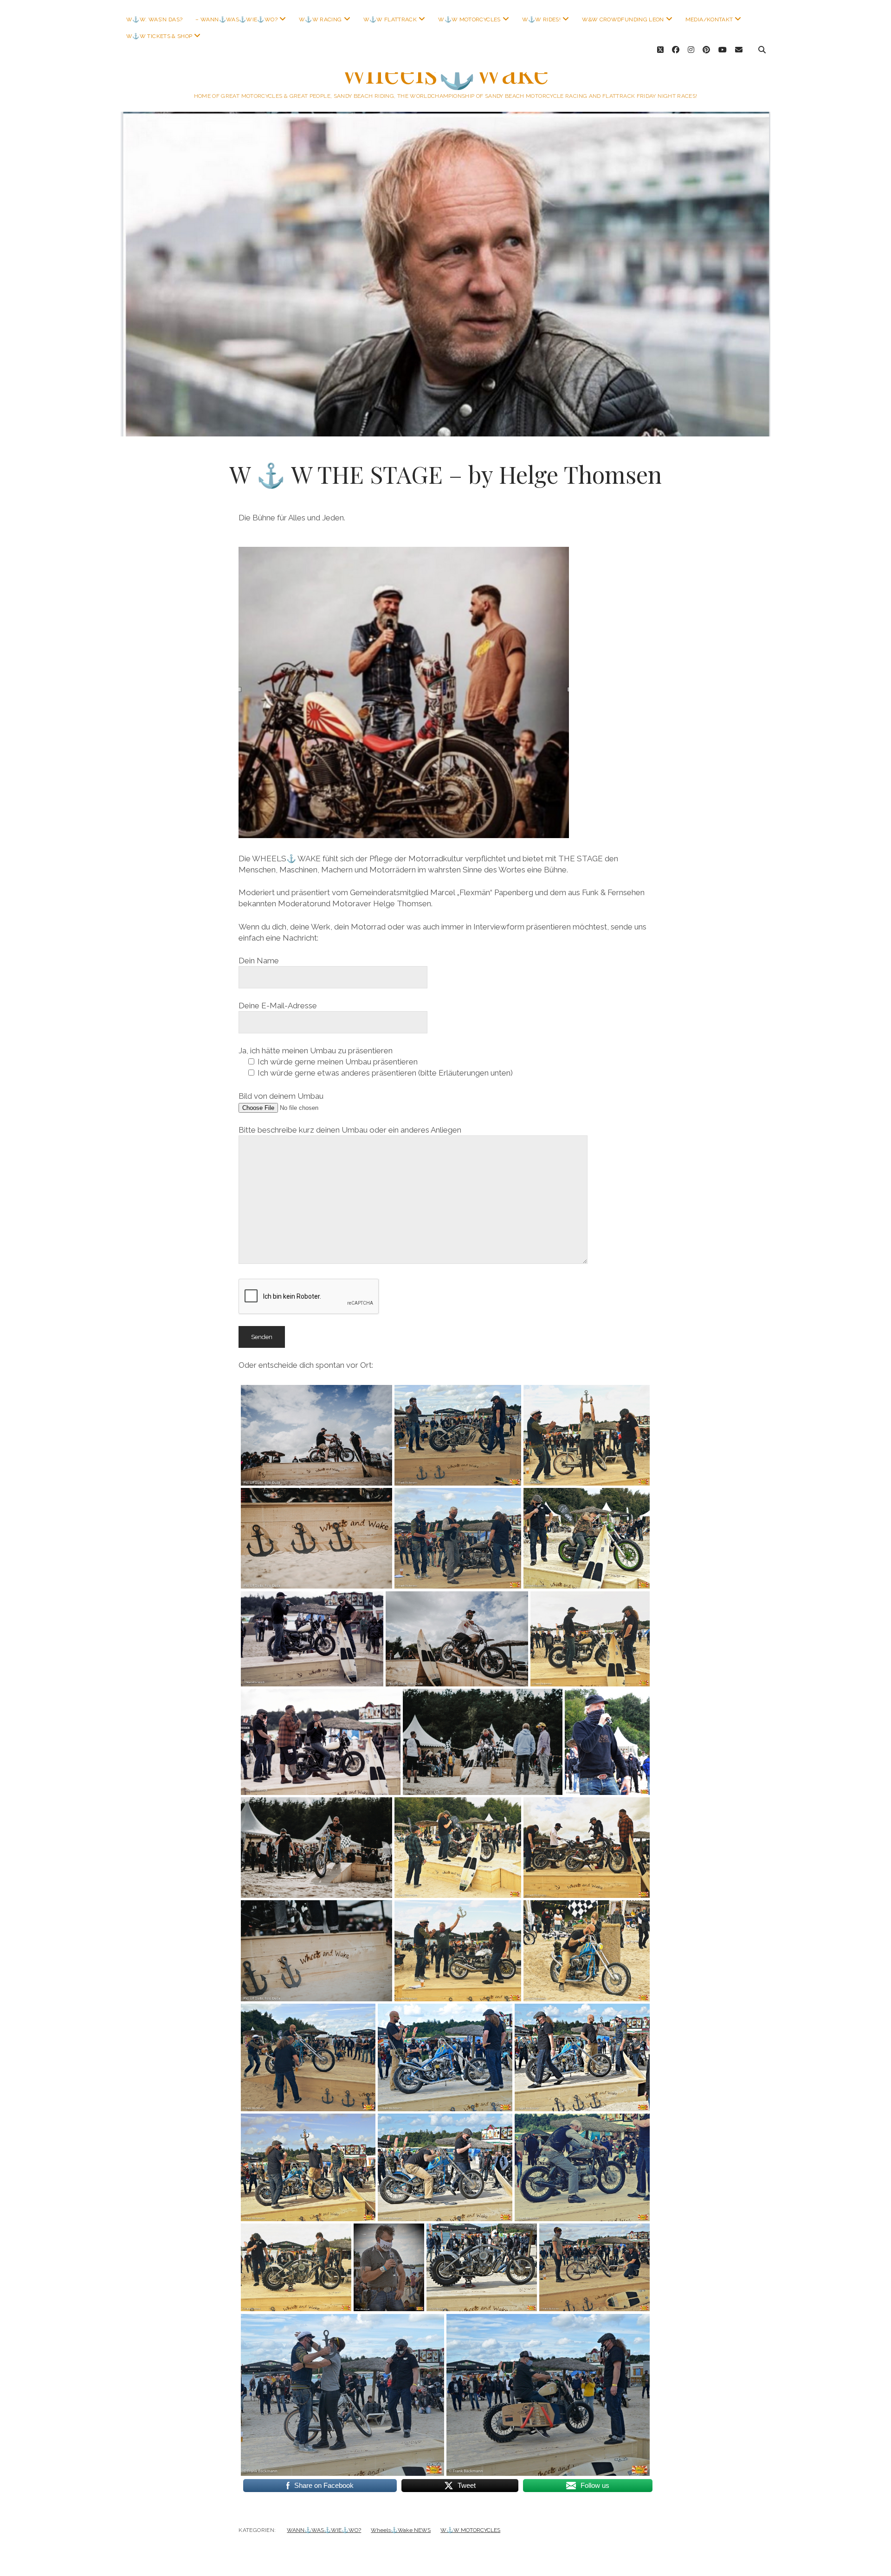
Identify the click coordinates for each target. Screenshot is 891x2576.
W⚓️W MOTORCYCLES (469, 19)
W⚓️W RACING (320, 19)
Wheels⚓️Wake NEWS (401, 2530)
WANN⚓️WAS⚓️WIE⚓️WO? (324, 2530)
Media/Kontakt (709, 19)
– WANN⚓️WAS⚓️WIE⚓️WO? (236, 19)
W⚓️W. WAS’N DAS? (154, 19)
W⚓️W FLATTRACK (390, 19)
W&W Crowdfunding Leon (623, 19)
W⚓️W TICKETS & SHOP (159, 36)
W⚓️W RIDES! (542, 19)
